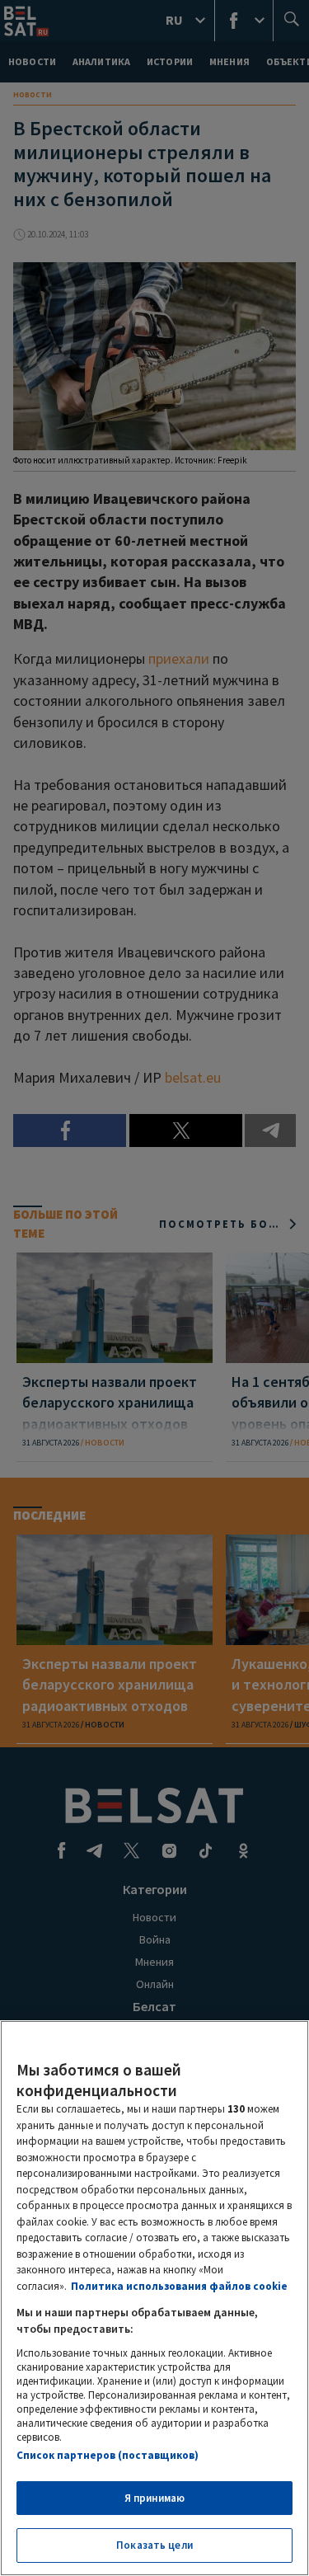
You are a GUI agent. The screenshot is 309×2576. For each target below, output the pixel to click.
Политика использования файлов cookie (179, 2286)
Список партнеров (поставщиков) (108, 2455)
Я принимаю (154, 2498)
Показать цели (154, 2545)
